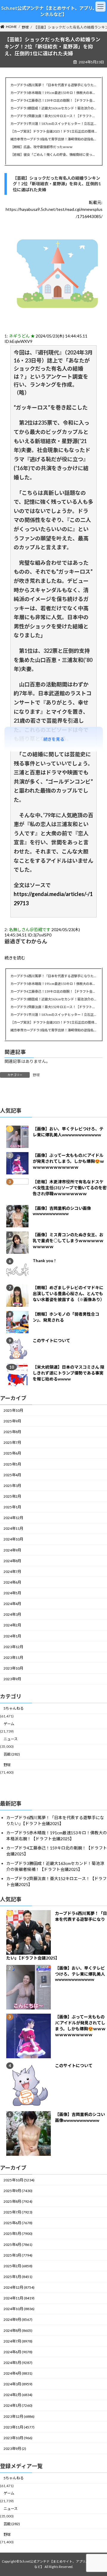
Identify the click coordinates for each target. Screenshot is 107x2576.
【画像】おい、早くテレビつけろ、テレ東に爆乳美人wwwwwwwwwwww (80, 1974)
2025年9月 (12, 1421)
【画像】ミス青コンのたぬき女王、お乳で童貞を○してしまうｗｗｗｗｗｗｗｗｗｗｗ (68, 1241)
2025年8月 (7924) (18, 2201)
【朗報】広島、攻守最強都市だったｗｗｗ (41, 147)
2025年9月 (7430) (18, 2191)
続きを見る (54, 739)
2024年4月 (12, 1604)
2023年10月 (13, 1668)
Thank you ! (44, 1261)
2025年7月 (12, 1443)
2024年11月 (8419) (19, 2298)
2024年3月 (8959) (18, 2384)
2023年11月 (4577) (19, 2427)
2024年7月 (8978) (18, 2341)
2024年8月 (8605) (18, 2331)
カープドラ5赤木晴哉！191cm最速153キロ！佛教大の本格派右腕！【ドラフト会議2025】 (53, 93)
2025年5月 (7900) (18, 2234)
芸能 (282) (12, 1754)
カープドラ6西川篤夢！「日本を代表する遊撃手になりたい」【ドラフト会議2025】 (53, 85)
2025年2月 (12, 1496)
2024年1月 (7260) (18, 2405)
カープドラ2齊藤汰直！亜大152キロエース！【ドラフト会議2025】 (53, 116)
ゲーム (9, 1724)
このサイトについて (51, 1341)
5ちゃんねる (14, 1709)
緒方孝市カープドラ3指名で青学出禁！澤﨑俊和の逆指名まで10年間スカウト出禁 (53, 139)
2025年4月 (12, 1475)
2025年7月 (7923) (18, 2212)
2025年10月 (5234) (19, 2180)
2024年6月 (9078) (18, 2352)
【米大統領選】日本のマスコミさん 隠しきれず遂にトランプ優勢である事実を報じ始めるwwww (69, 1373)
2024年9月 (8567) (18, 2320)
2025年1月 (12, 1507)
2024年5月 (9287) (18, 2363)
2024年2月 (12, 1625)
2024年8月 (12, 1561)
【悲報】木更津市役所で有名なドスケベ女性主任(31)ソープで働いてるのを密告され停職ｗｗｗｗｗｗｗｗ (70, 1188)
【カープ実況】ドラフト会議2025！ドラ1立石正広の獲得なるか (53, 131)
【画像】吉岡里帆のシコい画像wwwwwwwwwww (62, 1211)
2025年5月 (12, 1464)
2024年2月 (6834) (18, 2395)
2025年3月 (12, 1486)
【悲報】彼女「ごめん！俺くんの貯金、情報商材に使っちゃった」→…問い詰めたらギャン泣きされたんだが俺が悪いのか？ (53, 154)
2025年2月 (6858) (18, 2266)
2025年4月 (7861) (18, 2245)
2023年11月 (13, 1658)
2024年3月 (12, 1615)
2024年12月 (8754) (19, 2287)
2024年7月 (12, 1572)
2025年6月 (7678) (18, 2223)
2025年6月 (12, 1453)
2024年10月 (13, 1539)
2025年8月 (12, 1432)
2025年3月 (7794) (18, 2255)
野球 (36, 1075)
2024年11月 (13, 1529)
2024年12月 (13, 1518)
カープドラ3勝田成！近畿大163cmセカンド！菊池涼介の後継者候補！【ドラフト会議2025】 (53, 108)
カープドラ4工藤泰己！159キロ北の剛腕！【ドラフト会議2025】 (53, 100)
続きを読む (15, 958)
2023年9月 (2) (15, 2449)
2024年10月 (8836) (19, 2309)
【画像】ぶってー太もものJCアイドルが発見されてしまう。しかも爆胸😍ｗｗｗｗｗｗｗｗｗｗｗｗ (68, 1161)
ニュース (11, 1739)
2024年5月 (12, 1593)
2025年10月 (13, 1410)
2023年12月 (13, 1647)
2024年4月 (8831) (18, 2373)
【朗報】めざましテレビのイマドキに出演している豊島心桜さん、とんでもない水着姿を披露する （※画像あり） (69, 1294)
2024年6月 (12, 1582)
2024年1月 (12, 1636)
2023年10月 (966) (18, 2438)
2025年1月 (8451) (18, 2277)
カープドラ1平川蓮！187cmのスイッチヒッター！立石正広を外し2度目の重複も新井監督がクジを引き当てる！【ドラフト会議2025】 (53, 124)
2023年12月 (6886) (19, 2416)
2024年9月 (12, 1550)
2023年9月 (12, 1679)
